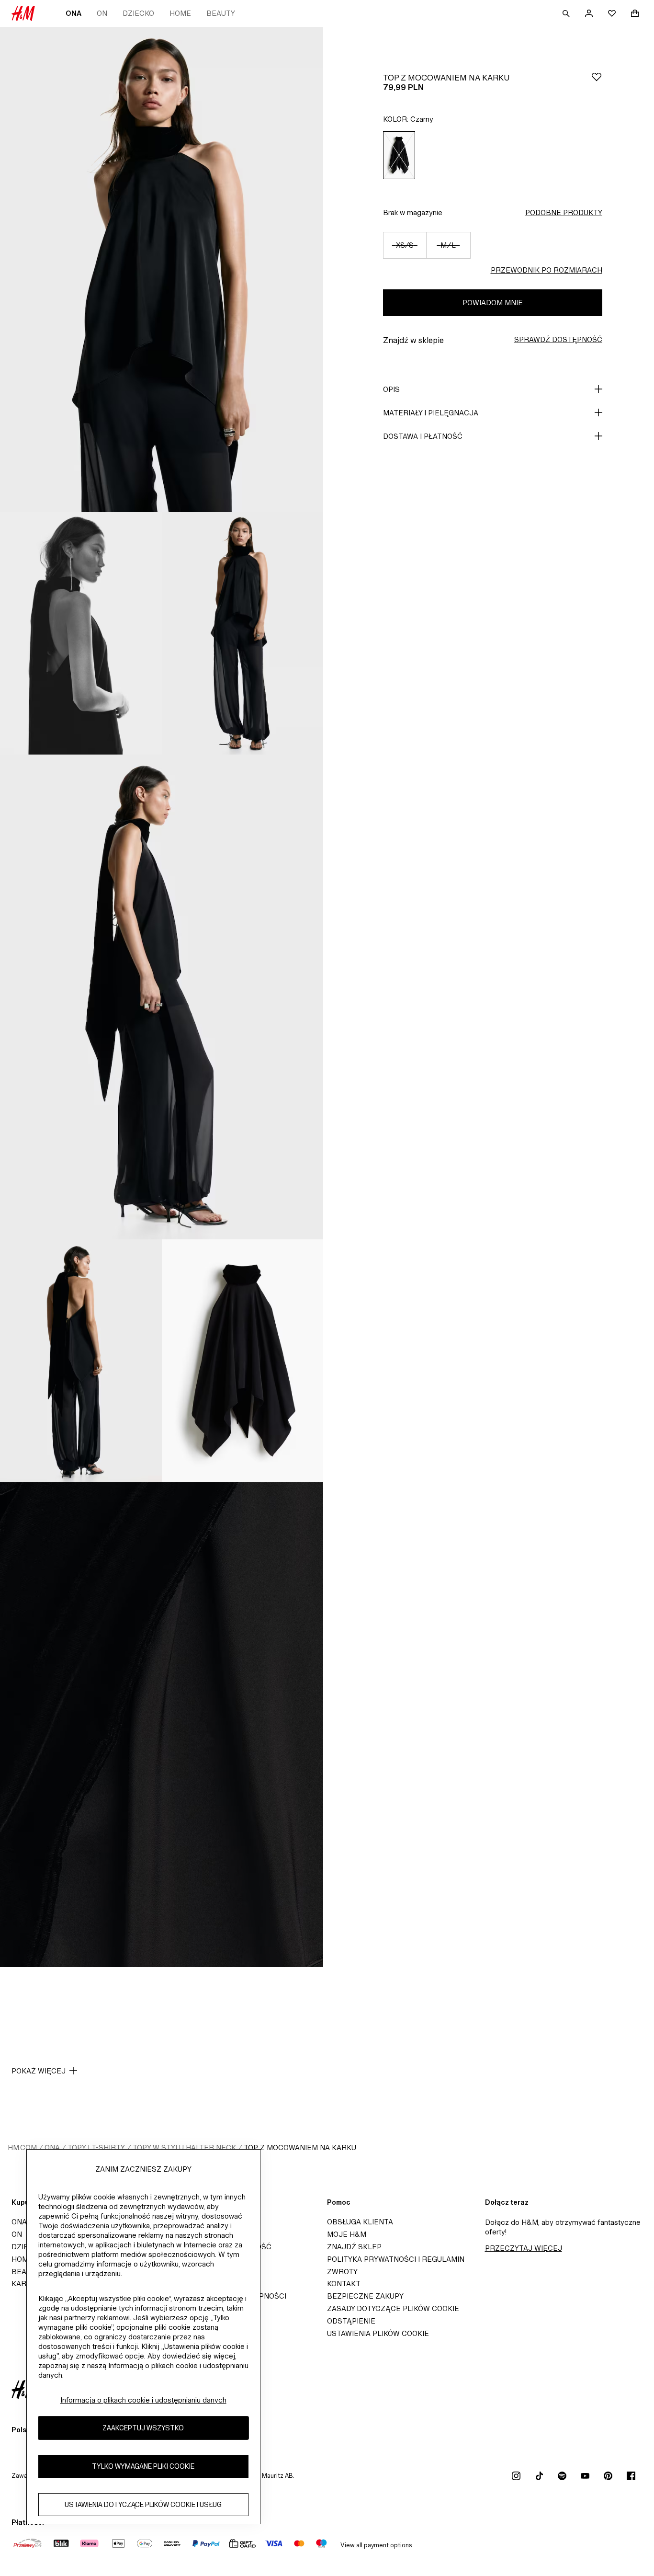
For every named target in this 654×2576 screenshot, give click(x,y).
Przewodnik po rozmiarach (547, 270)
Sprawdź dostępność (558, 339)
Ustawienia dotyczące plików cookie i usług (143, 2505)
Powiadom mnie (493, 303)
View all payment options (376, 2545)
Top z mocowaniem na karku (300, 2147)
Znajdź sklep (354, 2247)
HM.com (22, 2147)
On (102, 13)
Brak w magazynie (413, 212)
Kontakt (344, 2284)
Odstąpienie (351, 2321)
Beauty (221, 13)
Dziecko (138, 13)
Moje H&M (347, 2234)
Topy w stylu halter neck (184, 2147)
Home (180, 13)
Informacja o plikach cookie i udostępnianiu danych (143, 2400)
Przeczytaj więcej (524, 2248)
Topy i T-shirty (96, 2147)
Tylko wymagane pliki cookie (143, 2467)
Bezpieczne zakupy (365, 2296)
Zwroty (342, 2272)
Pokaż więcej (39, 2071)
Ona (73, 13)
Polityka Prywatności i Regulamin (396, 2259)
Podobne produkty (564, 212)
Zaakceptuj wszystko (143, 2428)
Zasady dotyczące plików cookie (393, 2308)
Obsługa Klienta (360, 2222)
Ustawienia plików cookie (378, 2333)
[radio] (399, 155)
